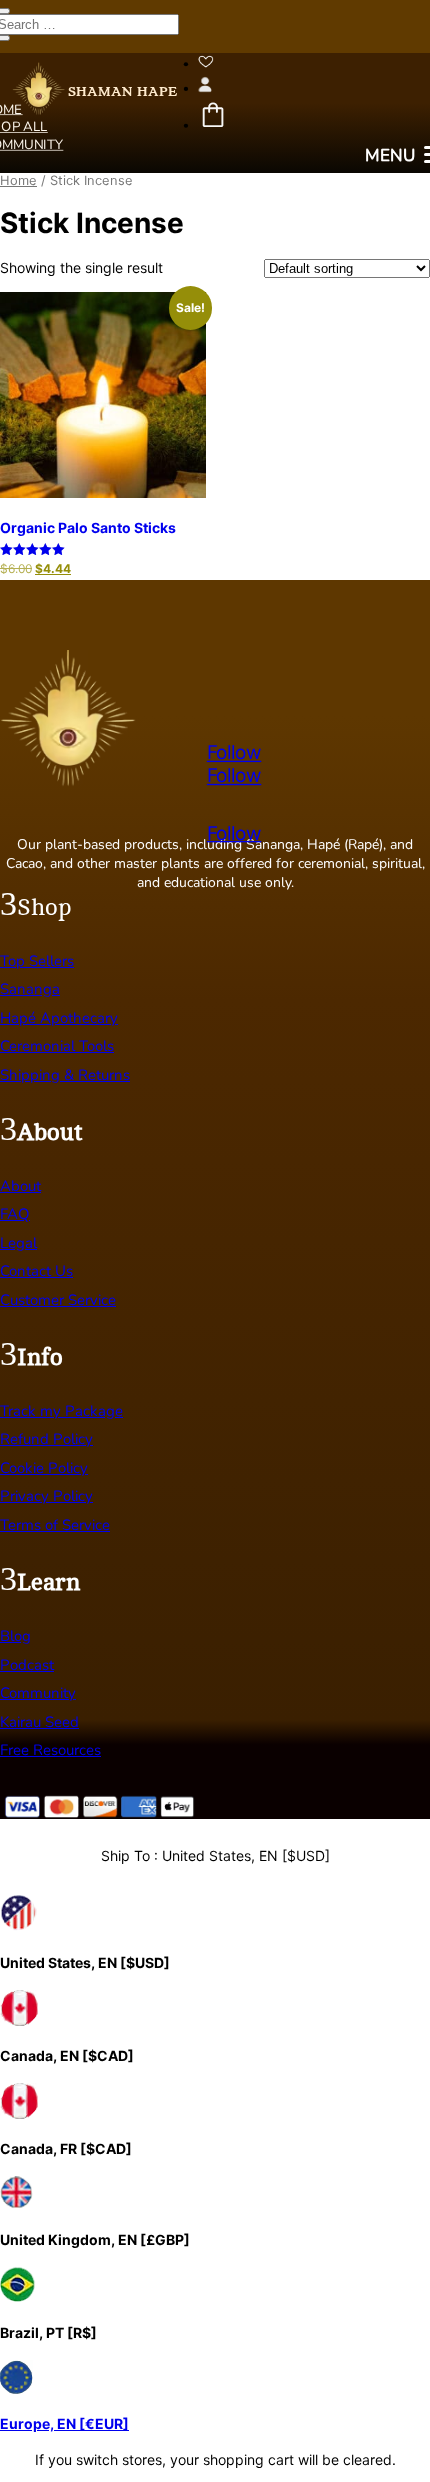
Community (38, 1693)
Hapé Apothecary (59, 1018)
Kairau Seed (39, 1722)
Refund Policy (46, 1439)
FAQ (15, 1214)
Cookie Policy (44, 1468)
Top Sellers (37, 961)
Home (18, 180)
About (20, 1186)
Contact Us (36, 1271)
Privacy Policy (46, 1496)
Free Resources (50, 1750)
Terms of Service (55, 1525)
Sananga (30, 989)
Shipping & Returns (65, 1075)
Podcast (27, 1665)
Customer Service (58, 1300)
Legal (18, 1243)
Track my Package (61, 1411)
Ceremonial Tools (57, 1046)
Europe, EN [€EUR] (64, 2423)
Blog (15, 1636)
